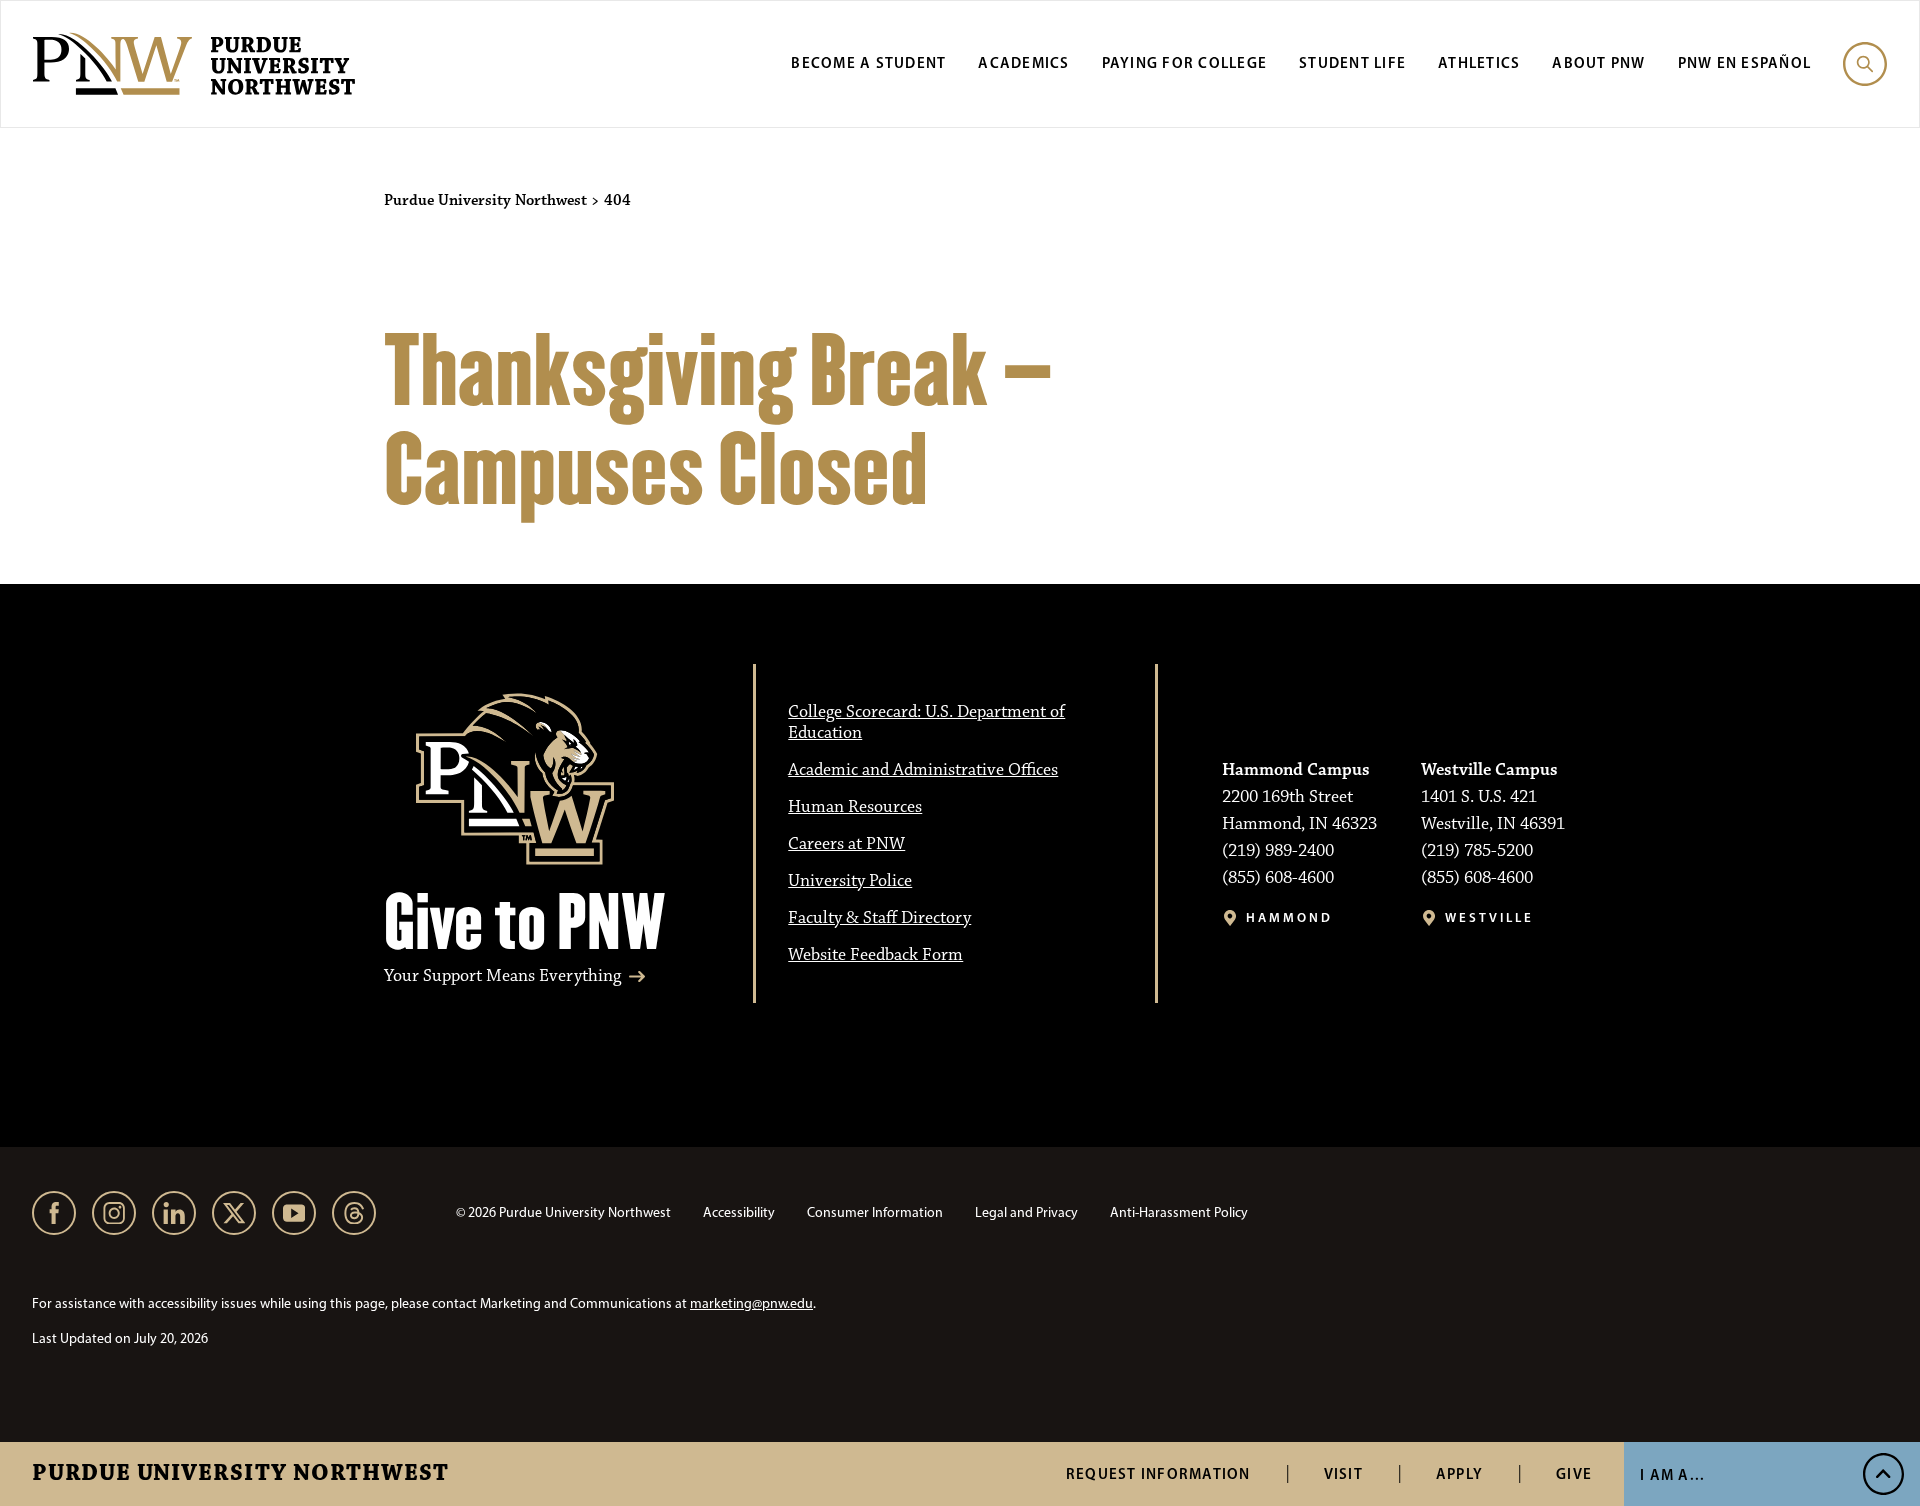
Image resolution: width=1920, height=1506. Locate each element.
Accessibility (739, 1212)
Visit (1343, 1473)
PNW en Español (1745, 62)
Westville (1489, 917)
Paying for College (1185, 62)
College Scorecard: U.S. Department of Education (926, 722)
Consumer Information (875, 1212)
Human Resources (855, 807)
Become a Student (868, 62)
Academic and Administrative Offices (923, 770)
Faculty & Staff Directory (879, 918)
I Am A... (1672, 1474)
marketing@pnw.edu (751, 1303)
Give (1574, 1473)
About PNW (1598, 62)
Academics (1023, 62)
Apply (1459, 1473)
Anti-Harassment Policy (1179, 1212)
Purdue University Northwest (240, 1474)
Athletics (1479, 62)
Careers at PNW (846, 844)
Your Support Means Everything (502, 976)
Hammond (1289, 917)
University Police (850, 881)
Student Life (1352, 62)
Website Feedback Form (875, 955)
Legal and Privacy (1026, 1212)
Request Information (1158, 1473)
